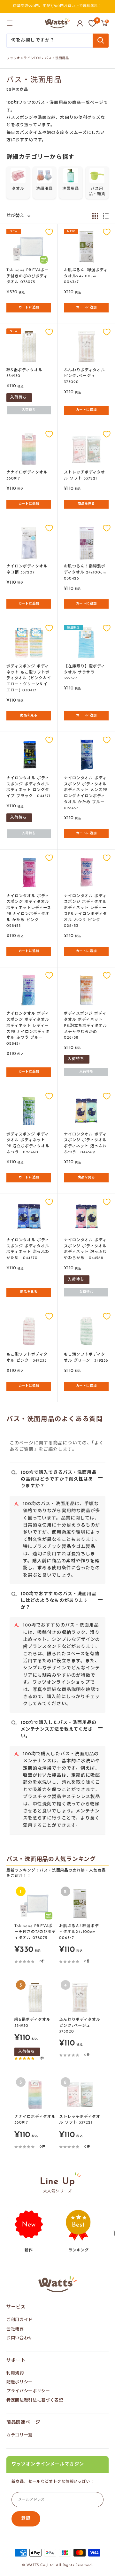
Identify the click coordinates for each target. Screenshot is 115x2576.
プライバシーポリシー (28, 2391)
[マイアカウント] (80, 23)
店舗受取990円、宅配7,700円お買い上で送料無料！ (57, 6)
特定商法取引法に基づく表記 (35, 2400)
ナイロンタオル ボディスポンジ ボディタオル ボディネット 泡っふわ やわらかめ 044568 (85, 1249)
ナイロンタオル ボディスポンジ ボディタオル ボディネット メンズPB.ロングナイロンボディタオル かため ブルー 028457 (86, 793)
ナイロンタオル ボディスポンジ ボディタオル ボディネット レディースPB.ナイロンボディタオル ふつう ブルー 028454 (28, 1029)
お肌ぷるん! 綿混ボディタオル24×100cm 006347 (86, 276)
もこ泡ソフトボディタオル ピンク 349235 (27, 1358)
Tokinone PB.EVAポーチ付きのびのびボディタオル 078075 (28, 276)
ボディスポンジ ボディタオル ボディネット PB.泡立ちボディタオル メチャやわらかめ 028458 (85, 1026)
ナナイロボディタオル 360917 (27, 476)
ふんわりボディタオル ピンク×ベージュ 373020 (84, 376)
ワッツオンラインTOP (24, 58)
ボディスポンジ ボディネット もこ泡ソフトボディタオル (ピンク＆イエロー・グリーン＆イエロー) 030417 (29, 678)
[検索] (101, 41)
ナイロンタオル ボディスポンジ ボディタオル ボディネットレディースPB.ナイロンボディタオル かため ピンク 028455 (29, 911)
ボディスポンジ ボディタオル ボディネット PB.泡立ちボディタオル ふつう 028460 (28, 1143)
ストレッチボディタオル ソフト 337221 (84, 476)
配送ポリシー (19, 2382)
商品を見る (86, 504)
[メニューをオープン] (10, 23)
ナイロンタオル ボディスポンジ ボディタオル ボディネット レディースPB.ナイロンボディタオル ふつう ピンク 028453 (85, 911)
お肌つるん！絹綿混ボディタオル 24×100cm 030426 (85, 572)
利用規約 (15, 2373)
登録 (26, 2519)
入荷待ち (29, 410)
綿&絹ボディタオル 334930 (24, 373)
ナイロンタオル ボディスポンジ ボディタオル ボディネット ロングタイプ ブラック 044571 (28, 787)
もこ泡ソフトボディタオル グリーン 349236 (86, 1358)
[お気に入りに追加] (49, 232)
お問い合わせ (19, 2338)
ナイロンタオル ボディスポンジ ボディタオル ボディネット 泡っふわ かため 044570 (28, 1249)
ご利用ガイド (19, 2320)
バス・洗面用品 (57, 58)
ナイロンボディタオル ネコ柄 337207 (27, 569)
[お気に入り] (92, 23)
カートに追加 (29, 308)
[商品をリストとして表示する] (106, 216)
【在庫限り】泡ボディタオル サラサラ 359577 (84, 672)
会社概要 (15, 2329)
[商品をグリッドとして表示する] (95, 216)
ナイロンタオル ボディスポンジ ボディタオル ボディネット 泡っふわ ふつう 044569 (85, 1143)
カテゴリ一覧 (19, 2435)
